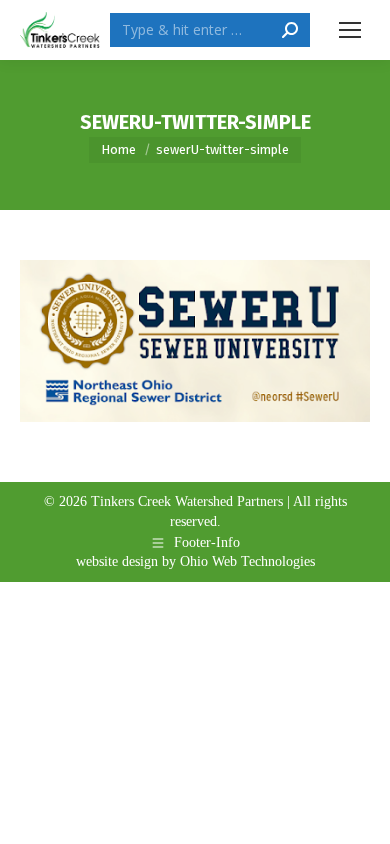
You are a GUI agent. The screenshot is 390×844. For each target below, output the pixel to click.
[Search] (290, 30)
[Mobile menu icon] (350, 30)
